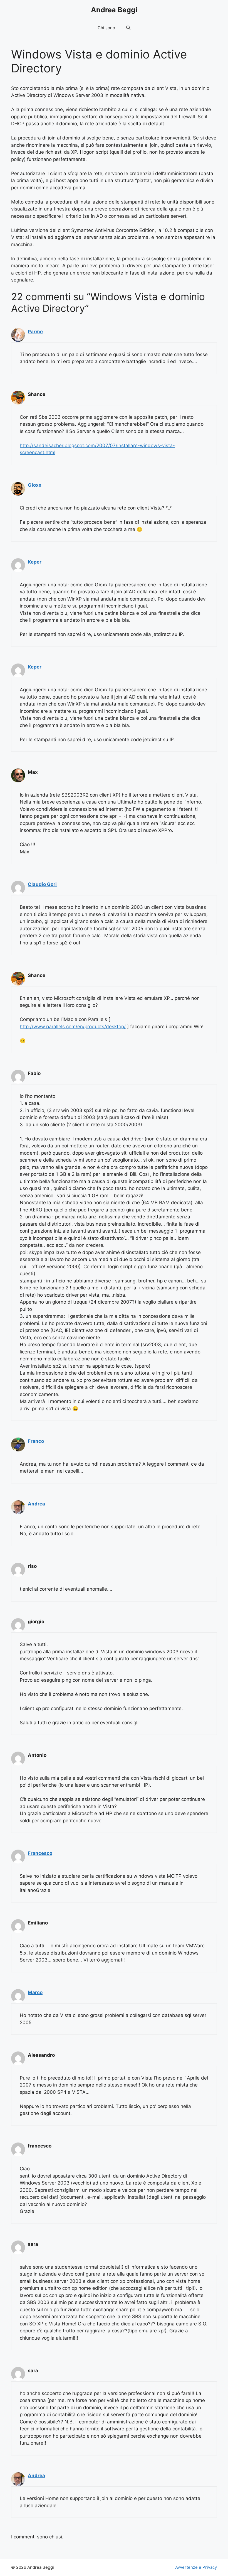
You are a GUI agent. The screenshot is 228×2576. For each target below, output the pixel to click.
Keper (35, 562)
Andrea (36, 1504)
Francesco (40, 1853)
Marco (35, 1992)
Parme (35, 332)
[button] (128, 28)
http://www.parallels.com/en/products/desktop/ (73, 1027)
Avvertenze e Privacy (196, 2567)
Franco (36, 1441)
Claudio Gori (42, 884)
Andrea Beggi (114, 10)
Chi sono (106, 28)
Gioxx (35, 485)
